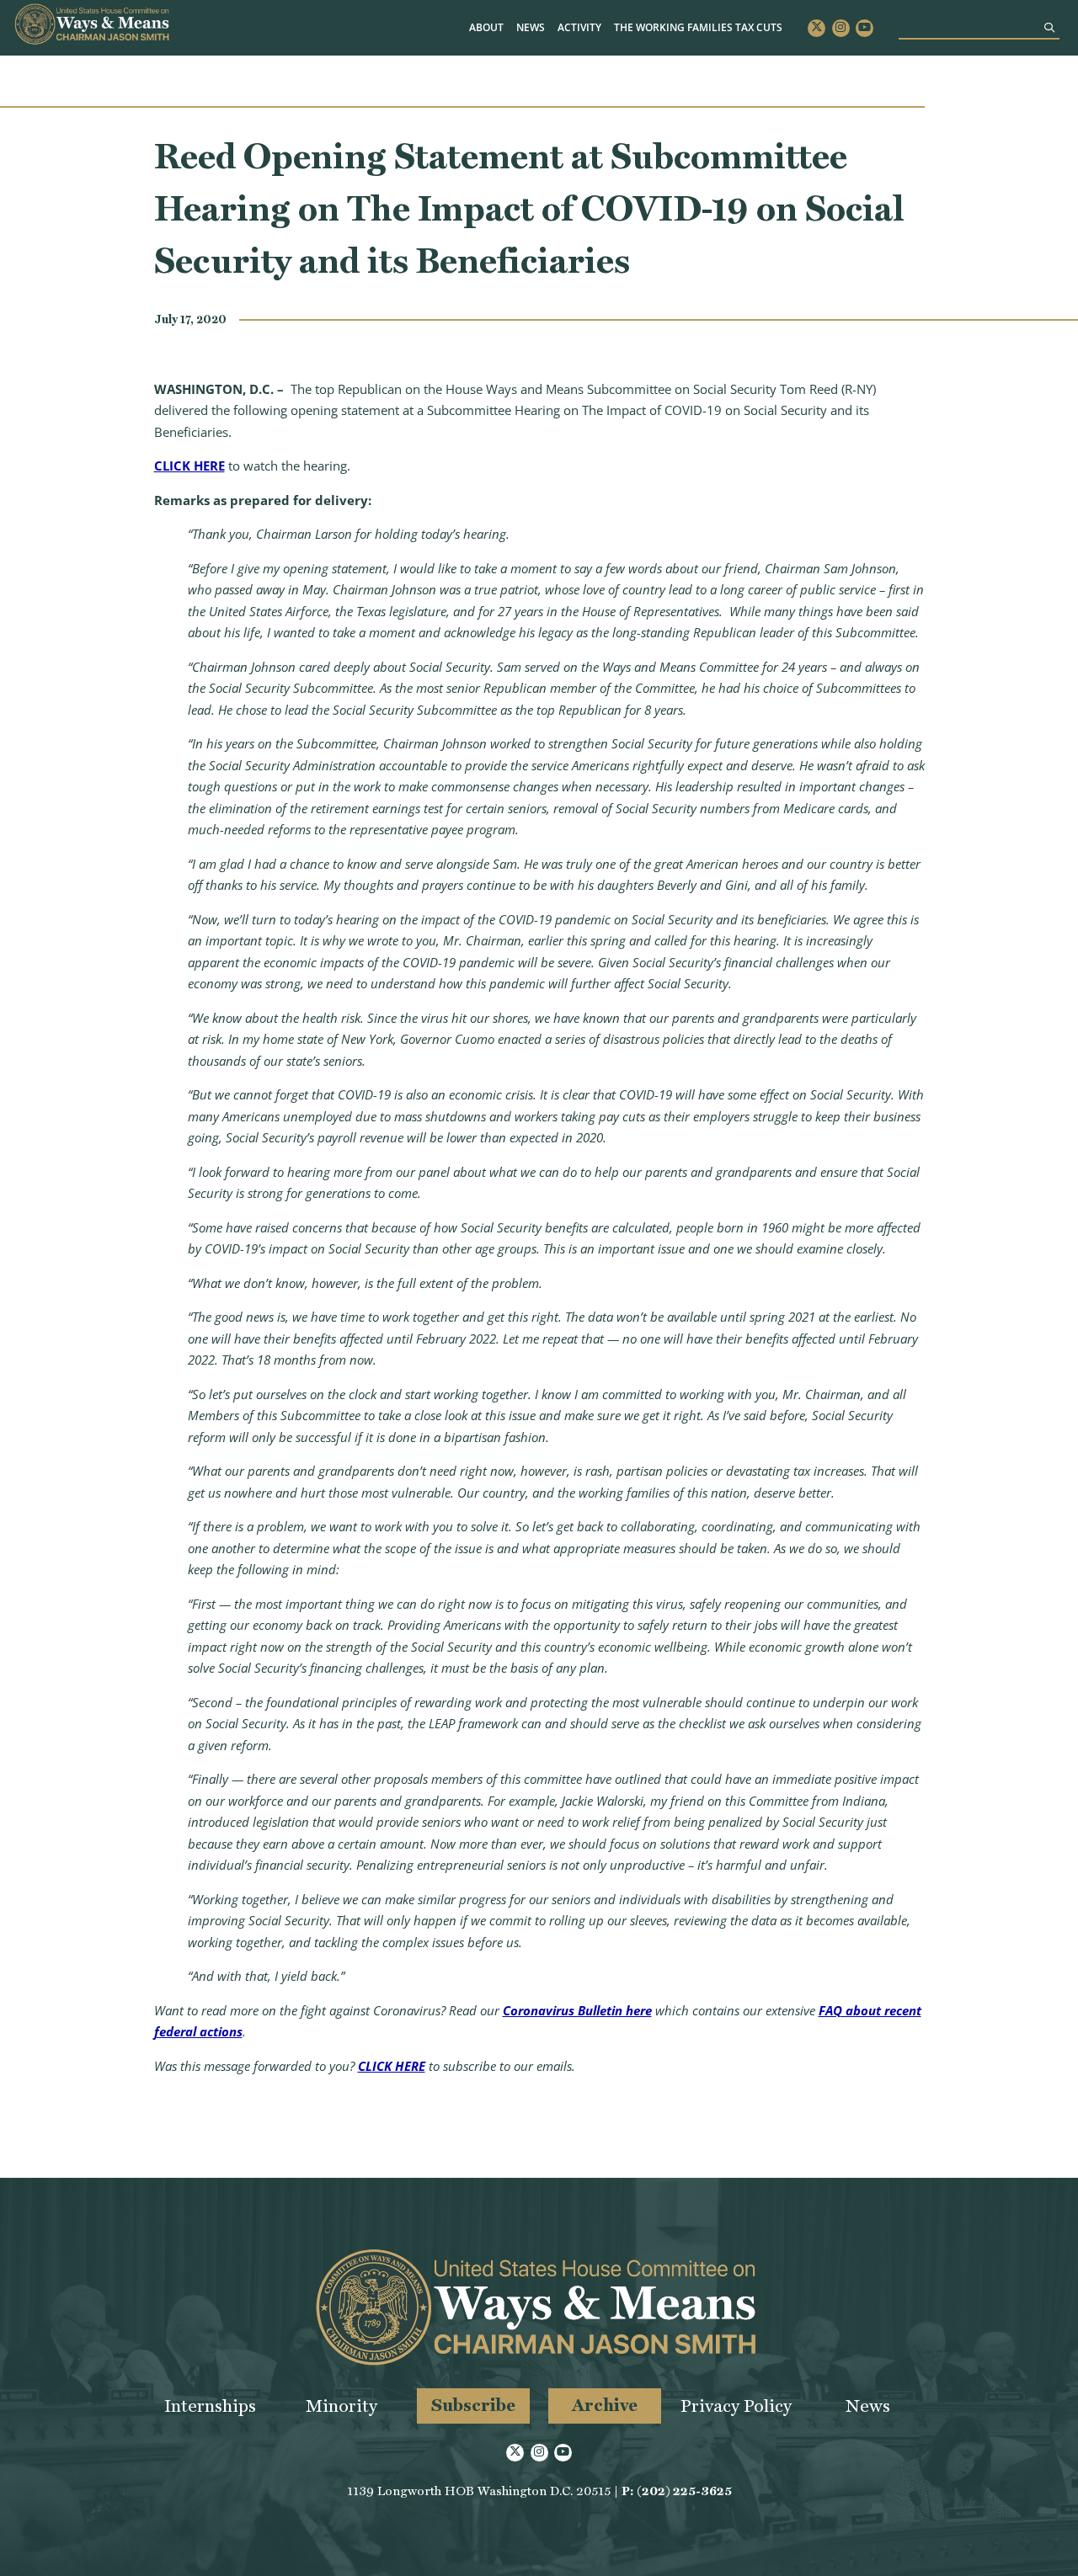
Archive (605, 2405)
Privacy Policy (736, 2406)
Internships (210, 2406)
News (531, 27)
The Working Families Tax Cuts (698, 27)
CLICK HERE (189, 466)
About (486, 27)
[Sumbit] (1049, 27)
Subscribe (473, 2405)
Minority (342, 2406)
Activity (579, 27)
